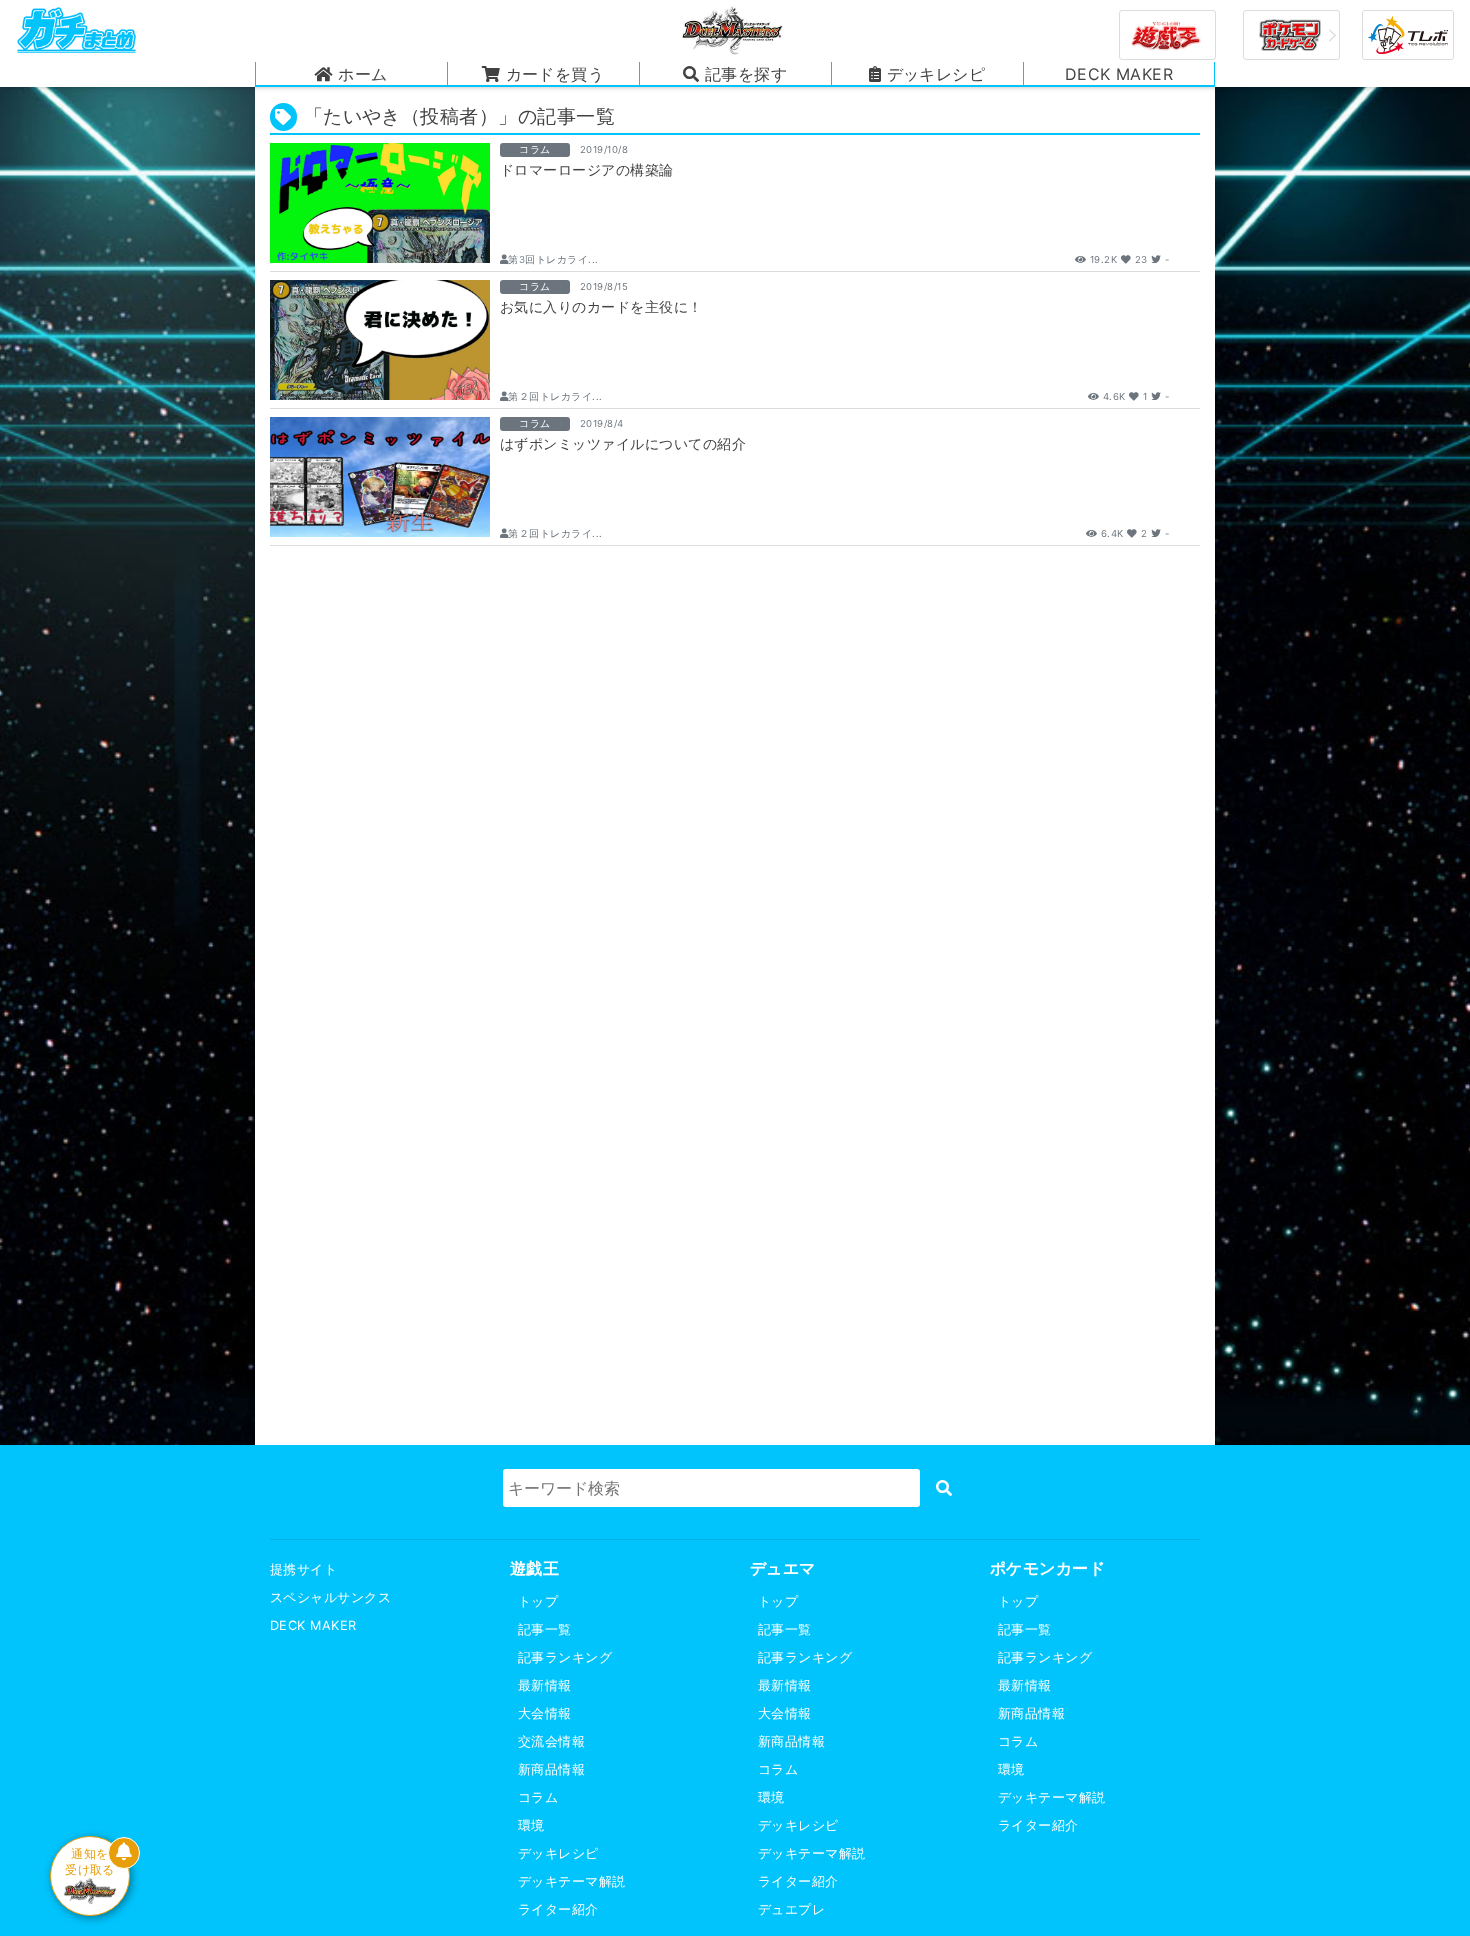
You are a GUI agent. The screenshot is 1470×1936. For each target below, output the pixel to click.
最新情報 (545, 1685)
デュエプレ (791, 1909)
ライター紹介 (558, 1909)
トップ (538, 1601)
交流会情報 (551, 1741)
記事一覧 (545, 1629)
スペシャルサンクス (330, 1597)
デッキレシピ (558, 1853)
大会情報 (545, 1713)
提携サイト (303, 1569)
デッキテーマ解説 (572, 1881)
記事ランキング (565, 1657)
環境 (531, 1825)
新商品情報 (551, 1769)
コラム (538, 1797)
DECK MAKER (313, 1625)
